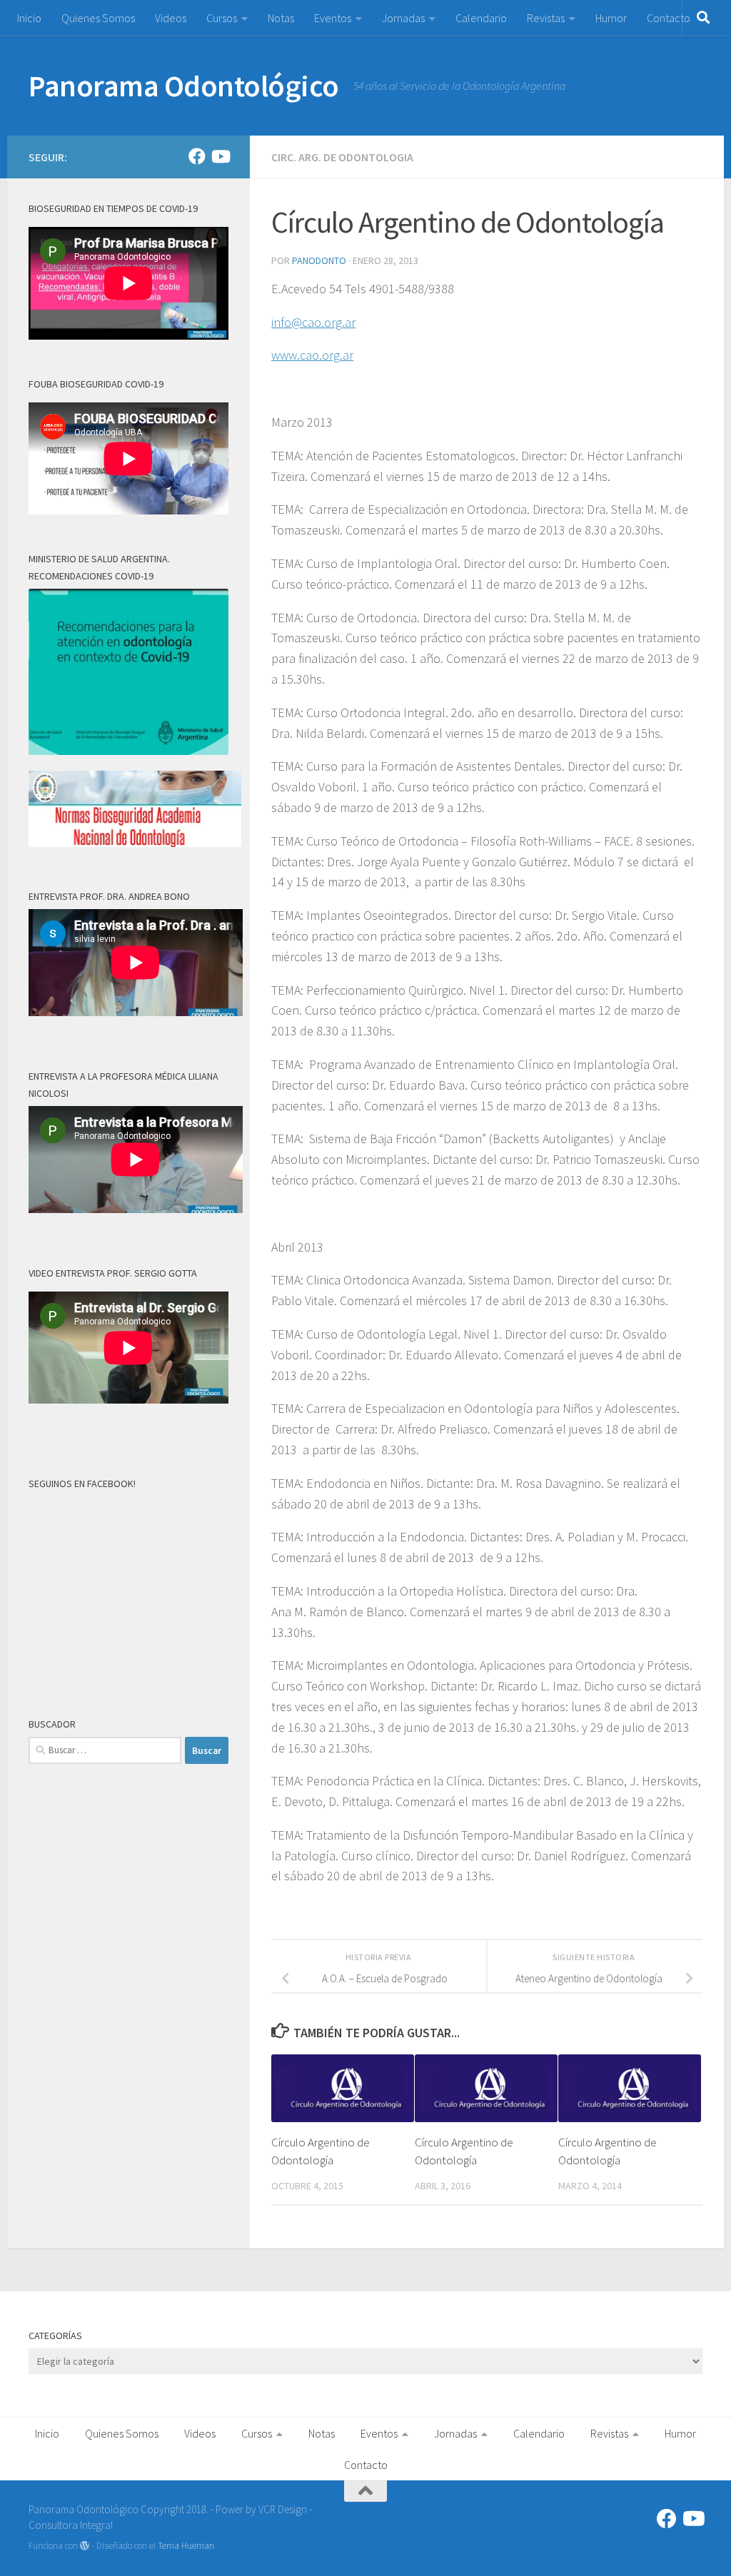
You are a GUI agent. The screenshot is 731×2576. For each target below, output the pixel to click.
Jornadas (403, 18)
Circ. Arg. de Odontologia (342, 157)
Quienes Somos (98, 18)
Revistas (546, 18)
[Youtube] (220, 156)
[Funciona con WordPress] (85, 2546)
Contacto (669, 18)
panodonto (319, 260)
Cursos (222, 18)
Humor (611, 18)
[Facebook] (197, 156)
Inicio (29, 18)
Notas (281, 18)
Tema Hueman (186, 2546)
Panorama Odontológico (184, 86)
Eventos (333, 18)
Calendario (481, 18)
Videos (171, 18)
